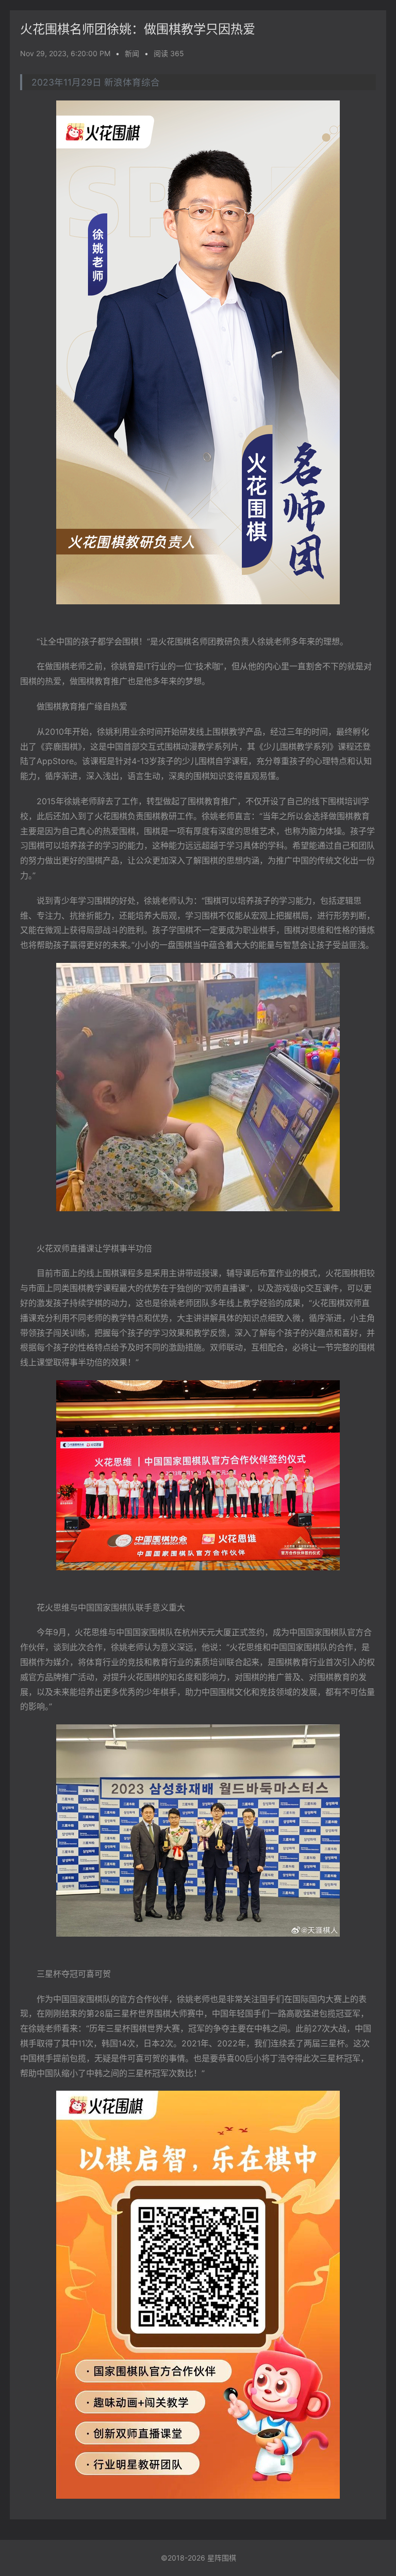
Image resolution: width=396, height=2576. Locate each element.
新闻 (132, 53)
